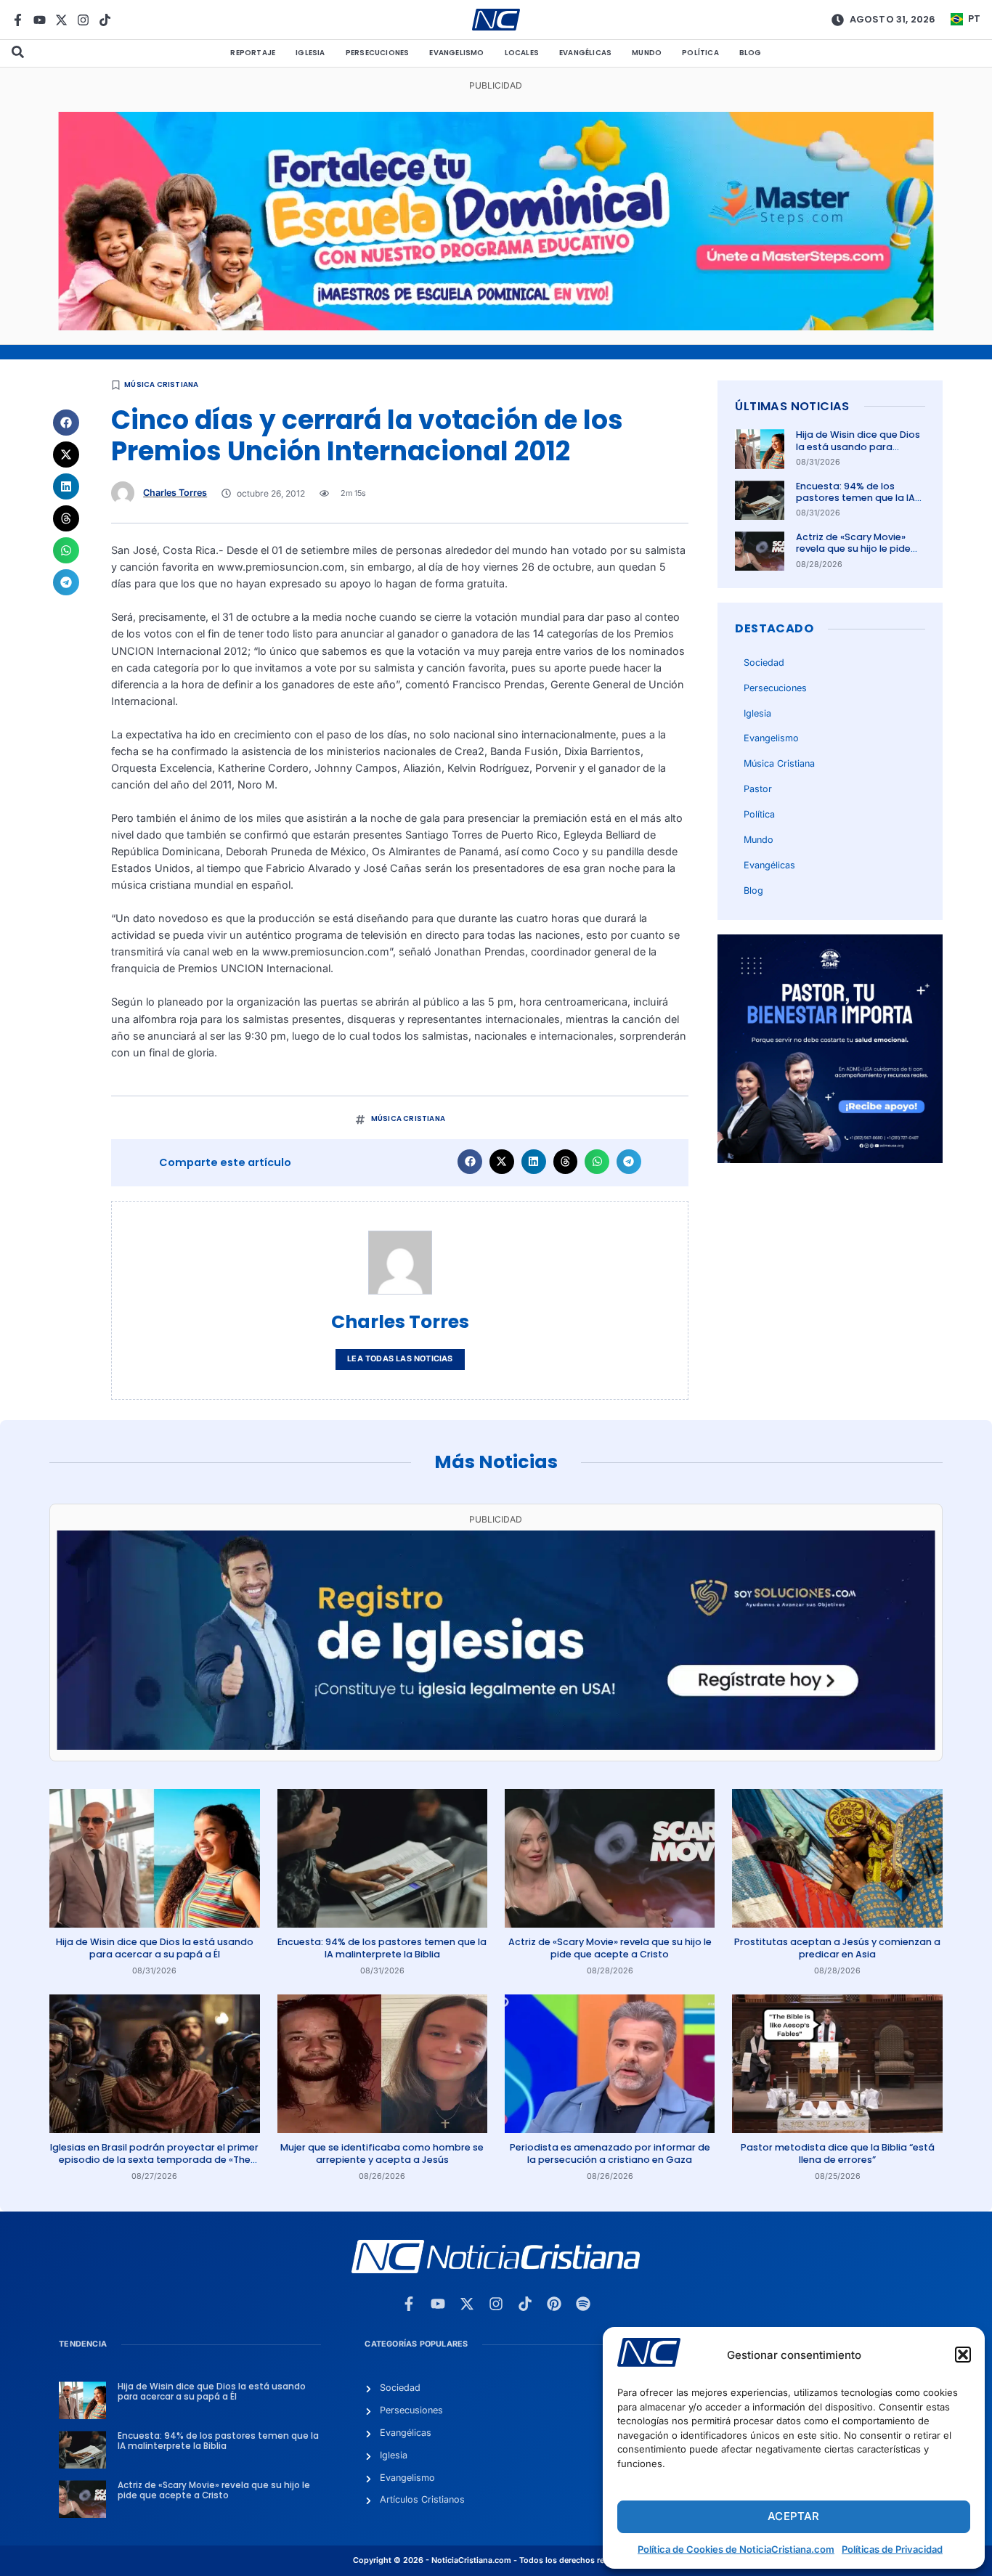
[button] (963, 2355)
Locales (522, 53)
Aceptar (793, 2516)
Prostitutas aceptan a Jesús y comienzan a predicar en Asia (837, 1948)
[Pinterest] (554, 2304)
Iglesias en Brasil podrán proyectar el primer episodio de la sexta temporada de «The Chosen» (154, 2159)
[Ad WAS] (496, 1746)
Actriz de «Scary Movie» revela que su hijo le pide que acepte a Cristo (853, 549)
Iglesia (310, 53)
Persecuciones (378, 53)
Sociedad (764, 663)
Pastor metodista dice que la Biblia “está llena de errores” (838, 2153)
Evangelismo (456, 53)
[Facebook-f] (18, 20)
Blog (751, 53)
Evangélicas (585, 53)
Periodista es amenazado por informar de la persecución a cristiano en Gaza (610, 2153)
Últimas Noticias (792, 406)
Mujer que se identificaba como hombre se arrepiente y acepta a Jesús (382, 2153)
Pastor (758, 789)
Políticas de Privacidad (892, 2549)
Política (700, 53)
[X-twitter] (61, 20)
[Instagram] (83, 20)
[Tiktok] (105, 20)
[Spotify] (583, 2304)
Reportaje (253, 53)
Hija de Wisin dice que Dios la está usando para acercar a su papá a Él (858, 447)
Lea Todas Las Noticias (400, 1359)
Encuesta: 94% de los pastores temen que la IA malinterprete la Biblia (855, 498)
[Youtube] (40, 20)
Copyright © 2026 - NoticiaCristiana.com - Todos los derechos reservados (496, 2560)
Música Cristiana (161, 384)
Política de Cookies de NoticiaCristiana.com (736, 2549)
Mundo (647, 53)
